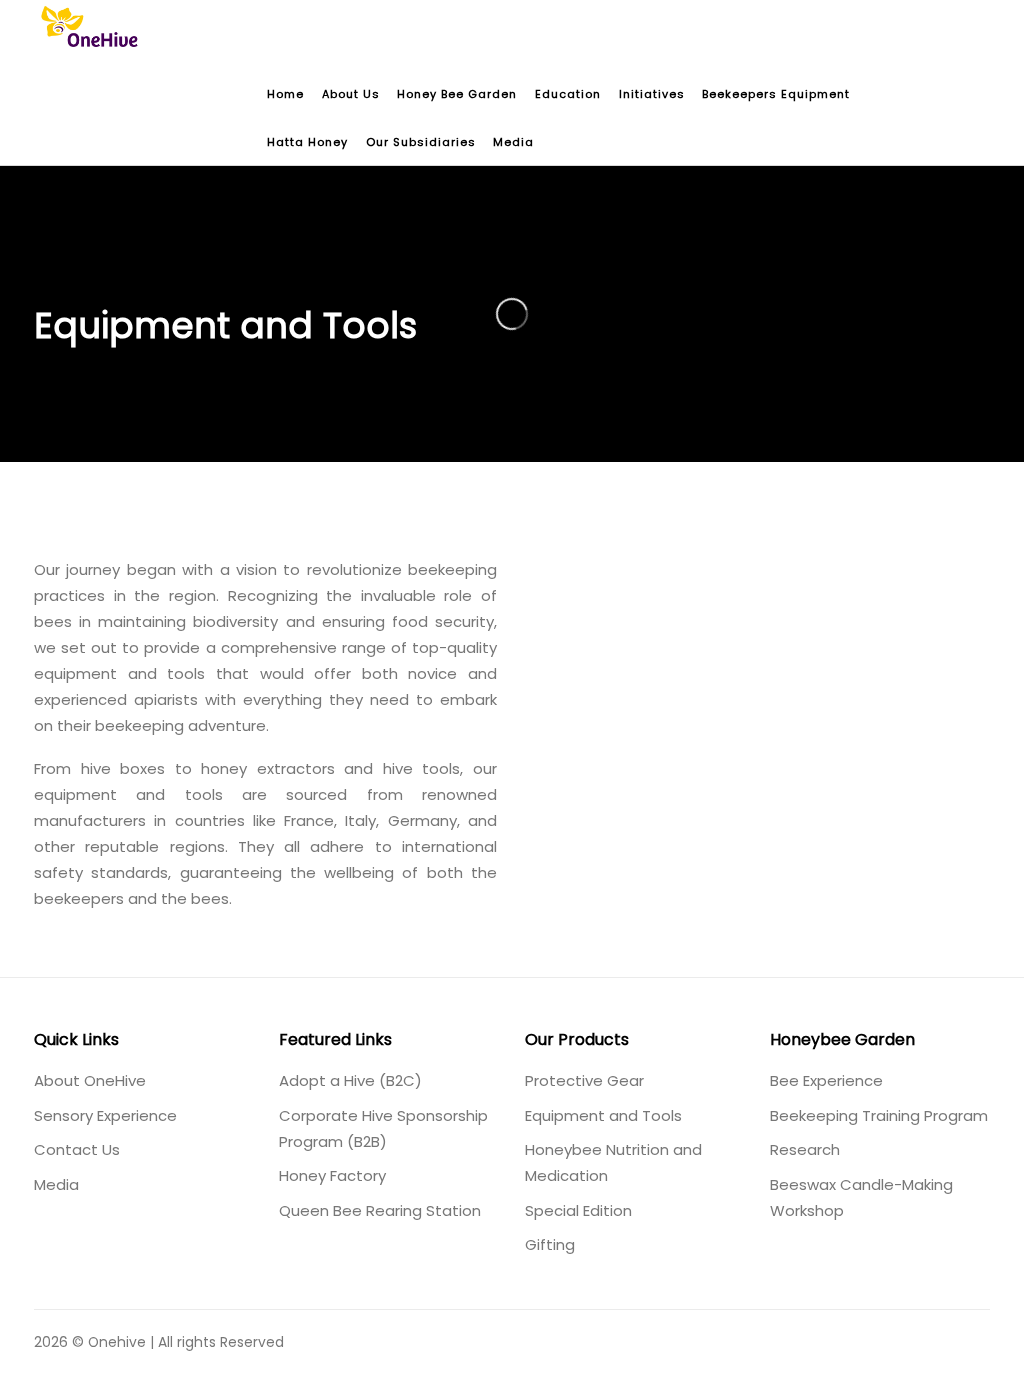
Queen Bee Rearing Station (380, 1210)
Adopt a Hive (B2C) (350, 1080)
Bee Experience (826, 1080)
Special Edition (578, 1210)
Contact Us (77, 1149)
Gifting (550, 1244)
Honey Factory (332, 1175)
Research (805, 1149)
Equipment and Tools (603, 1115)
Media (56, 1184)
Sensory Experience (105, 1115)
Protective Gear (584, 1080)
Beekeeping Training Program (879, 1115)
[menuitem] (286, 94)
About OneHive (90, 1080)
